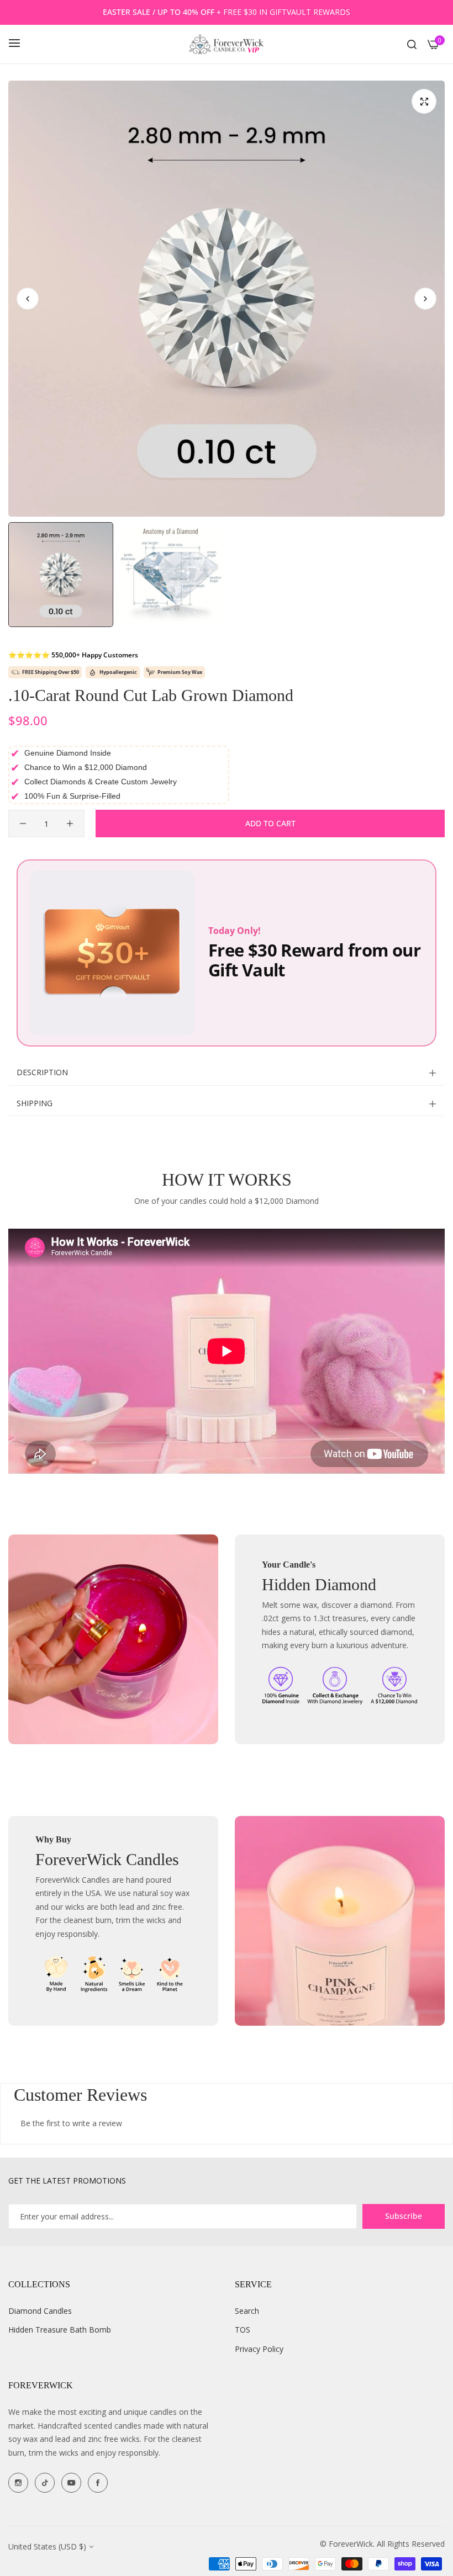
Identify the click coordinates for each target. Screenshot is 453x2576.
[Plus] (70, 824)
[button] (425, 299)
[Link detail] (18, 2483)
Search (247, 2311)
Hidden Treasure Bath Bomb (60, 2330)
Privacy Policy (259, 2349)
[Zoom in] (424, 101)
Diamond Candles (40, 2311)
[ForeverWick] (227, 44)
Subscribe (404, 2216)
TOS (243, 2330)
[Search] (412, 44)
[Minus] (23, 824)
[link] (113, 1639)
